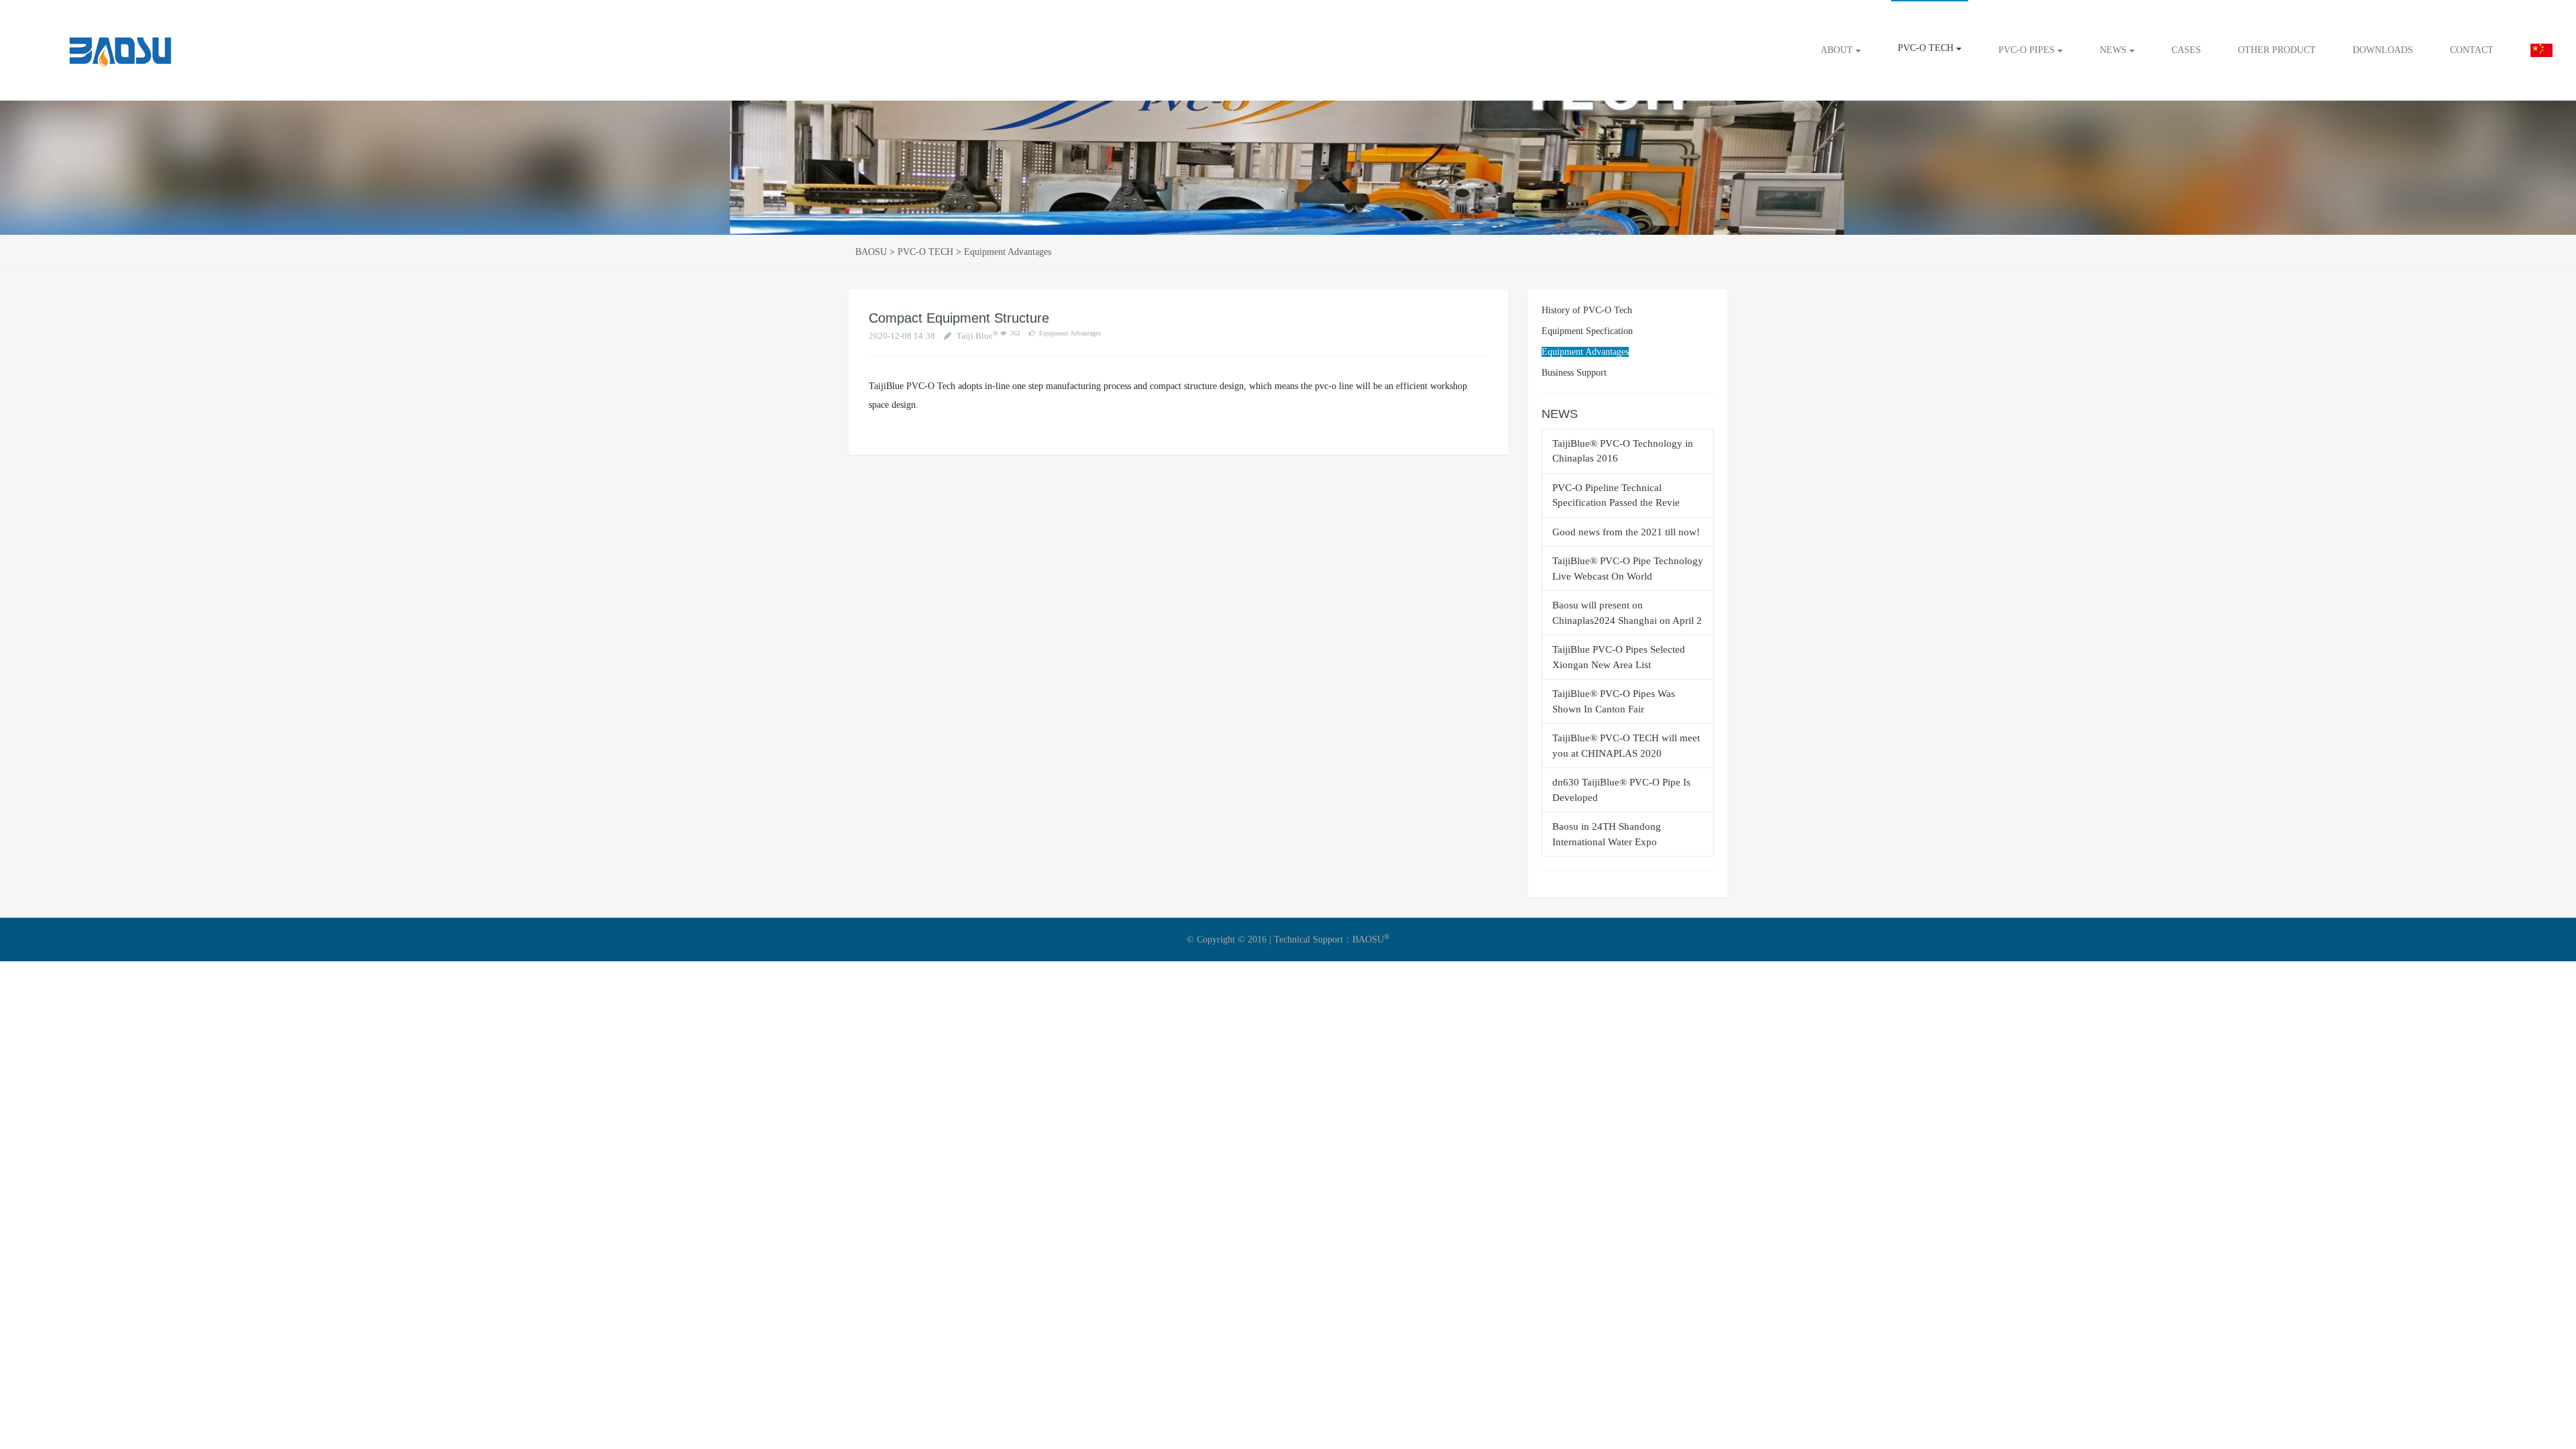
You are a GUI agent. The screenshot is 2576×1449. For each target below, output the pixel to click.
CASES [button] (2186, 50)
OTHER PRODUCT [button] (2277, 50)
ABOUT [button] (1838, 50)
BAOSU (871, 252)
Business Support (1574, 373)
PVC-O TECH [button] (1927, 48)
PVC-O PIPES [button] (2028, 50)
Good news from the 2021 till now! (1626, 532)
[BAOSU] (78, 50)
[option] (1288, 168)
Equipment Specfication (1587, 331)
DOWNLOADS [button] (2383, 50)
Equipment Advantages (1008, 252)
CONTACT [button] (2472, 50)
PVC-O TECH (925, 252)
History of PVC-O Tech (1587, 310)
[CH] (2541, 50)
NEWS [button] (2114, 50)
